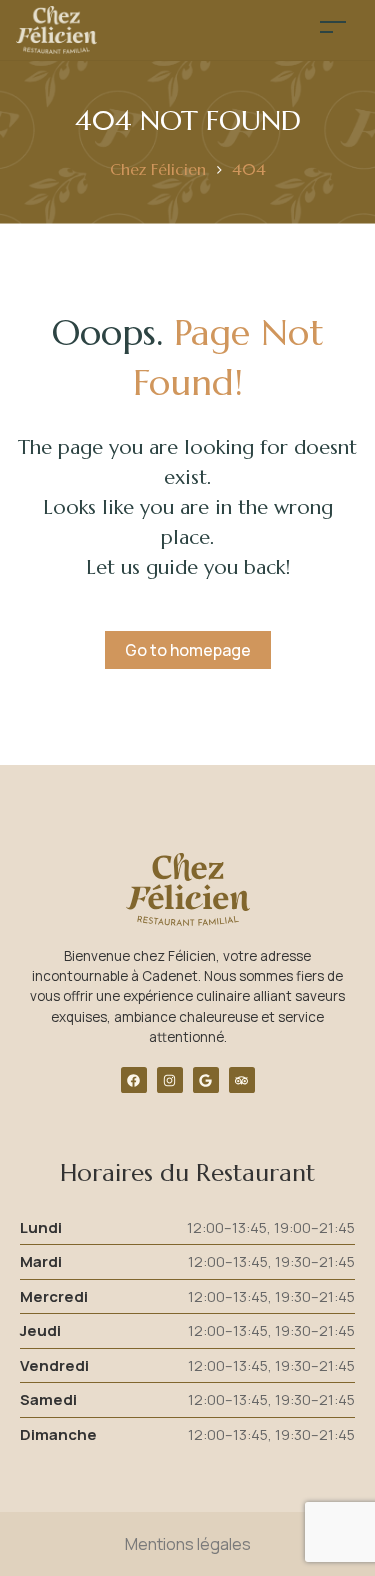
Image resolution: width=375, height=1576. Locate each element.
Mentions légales (188, 1544)
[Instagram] (170, 1080)
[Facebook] (134, 1080)
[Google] (206, 1080)
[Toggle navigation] (333, 26)
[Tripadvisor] (242, 1080)
